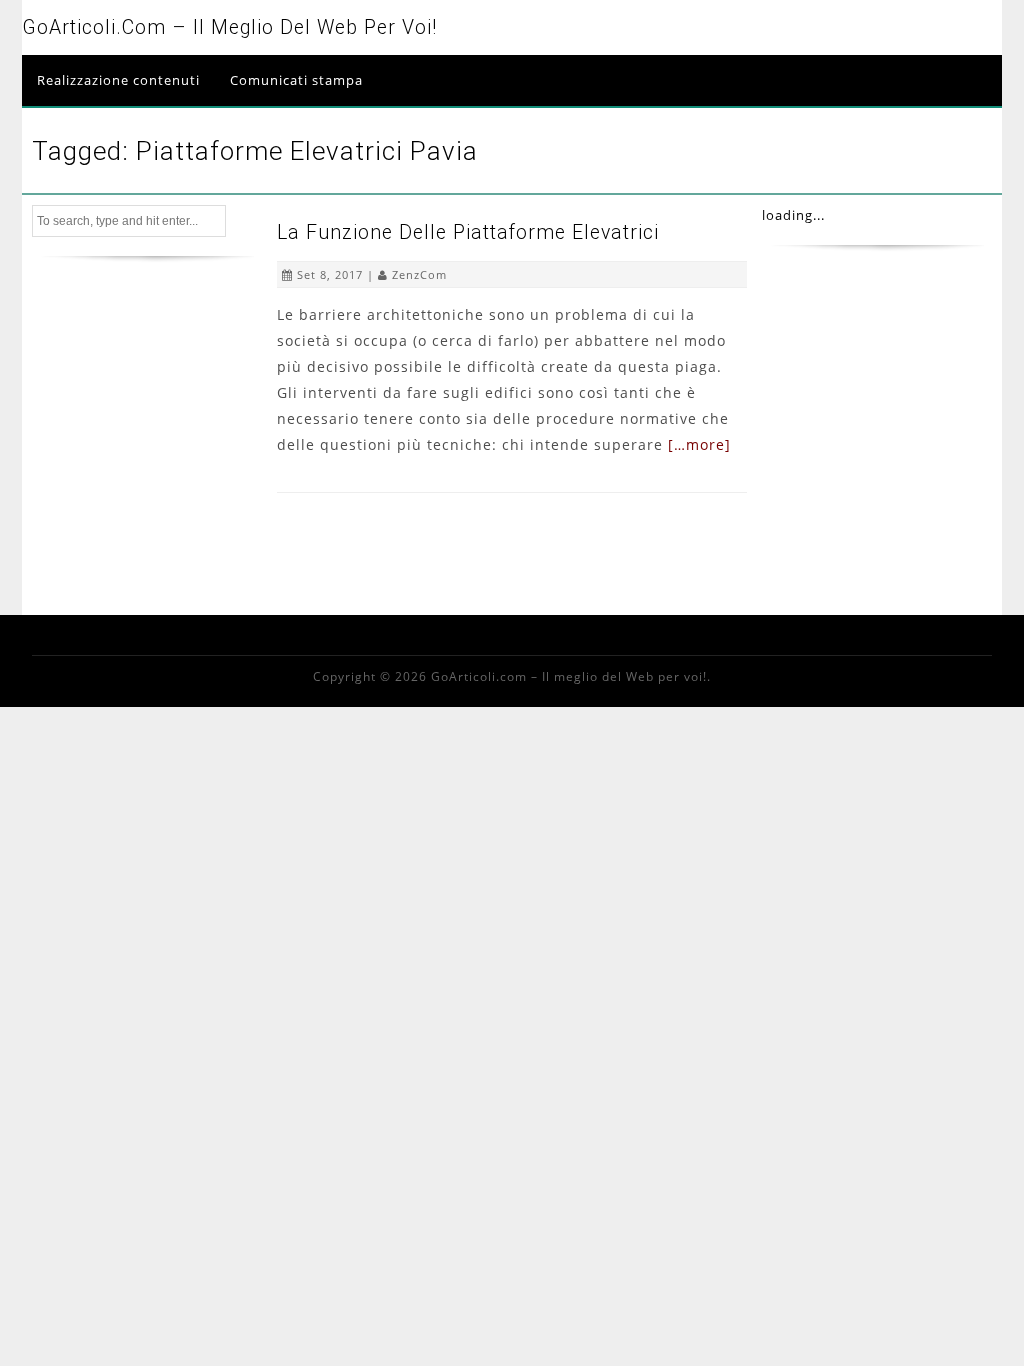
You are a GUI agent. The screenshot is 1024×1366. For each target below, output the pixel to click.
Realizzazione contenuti (118, 80)
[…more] (699, 444)
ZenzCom (419, 274)
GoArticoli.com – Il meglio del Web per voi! (229, 27)
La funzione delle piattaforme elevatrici (468, 232)
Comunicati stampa (296, 80)
